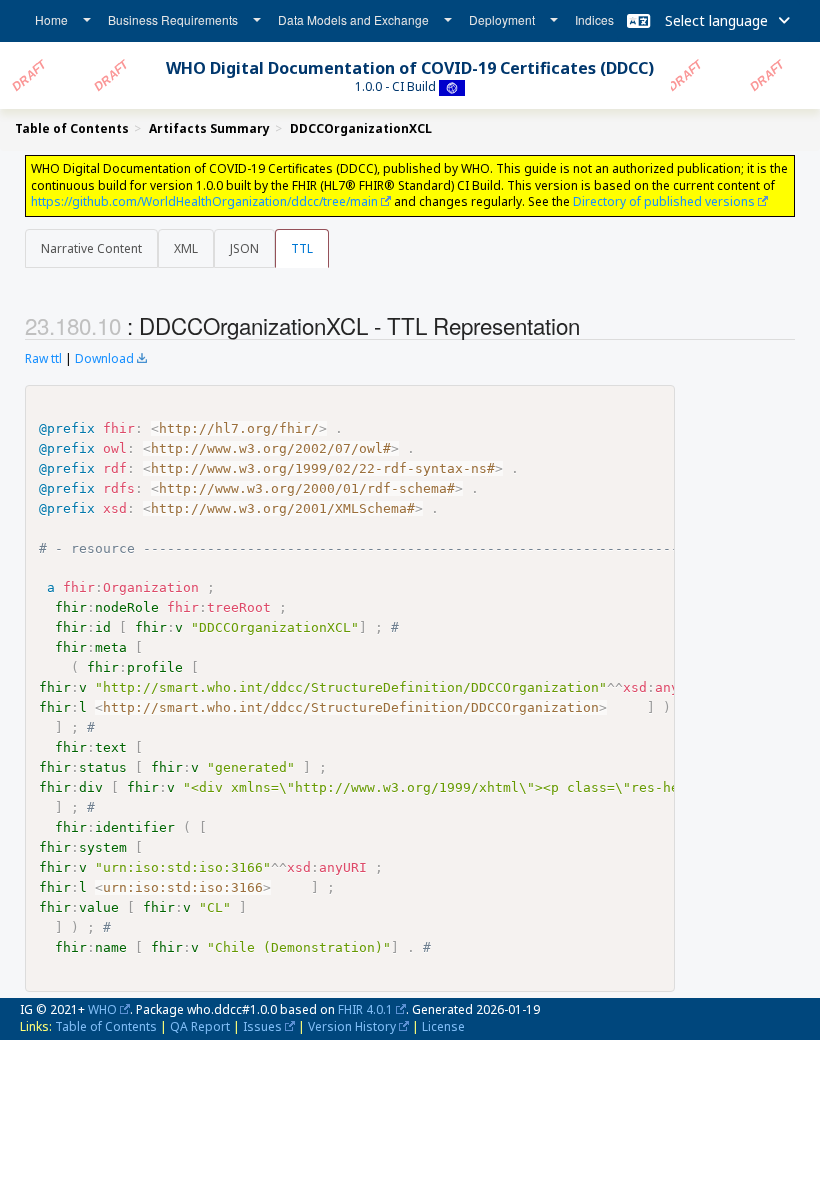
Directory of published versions (664, 201)
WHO (102, 1009)
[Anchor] (591, 325)
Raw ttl (43, 358)
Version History (352, 1026)
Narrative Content (91, 248)
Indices (594, 19)
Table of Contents (106, 1026)
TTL (302, 248)
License (443, 1026)
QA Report (200, 1026)
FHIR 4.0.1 (365, 1009)
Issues (262, 1026)
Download (104, 358)
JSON (244, 248)
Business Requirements (173, 19)
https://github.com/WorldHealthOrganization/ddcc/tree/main (204, 201)
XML (186, 248)
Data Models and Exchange (353, 19)
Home (51, 19)
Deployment (502, 19)
